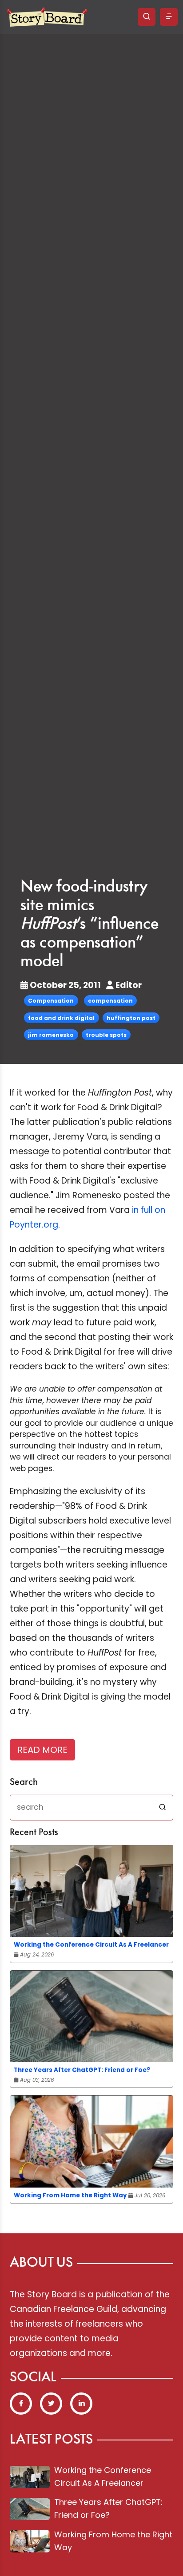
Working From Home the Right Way (70, 2195)
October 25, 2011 (65, 985)
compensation (110, 1001)
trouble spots (106, 1035)
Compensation (51, 1001)
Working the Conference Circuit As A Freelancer (91, 1945)
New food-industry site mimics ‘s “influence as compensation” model (90, 924)
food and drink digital (61, 1018)
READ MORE (42, 1750)
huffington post (131, 1018)
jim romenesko (51, 1035)
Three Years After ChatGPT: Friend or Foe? (82, 2070)
